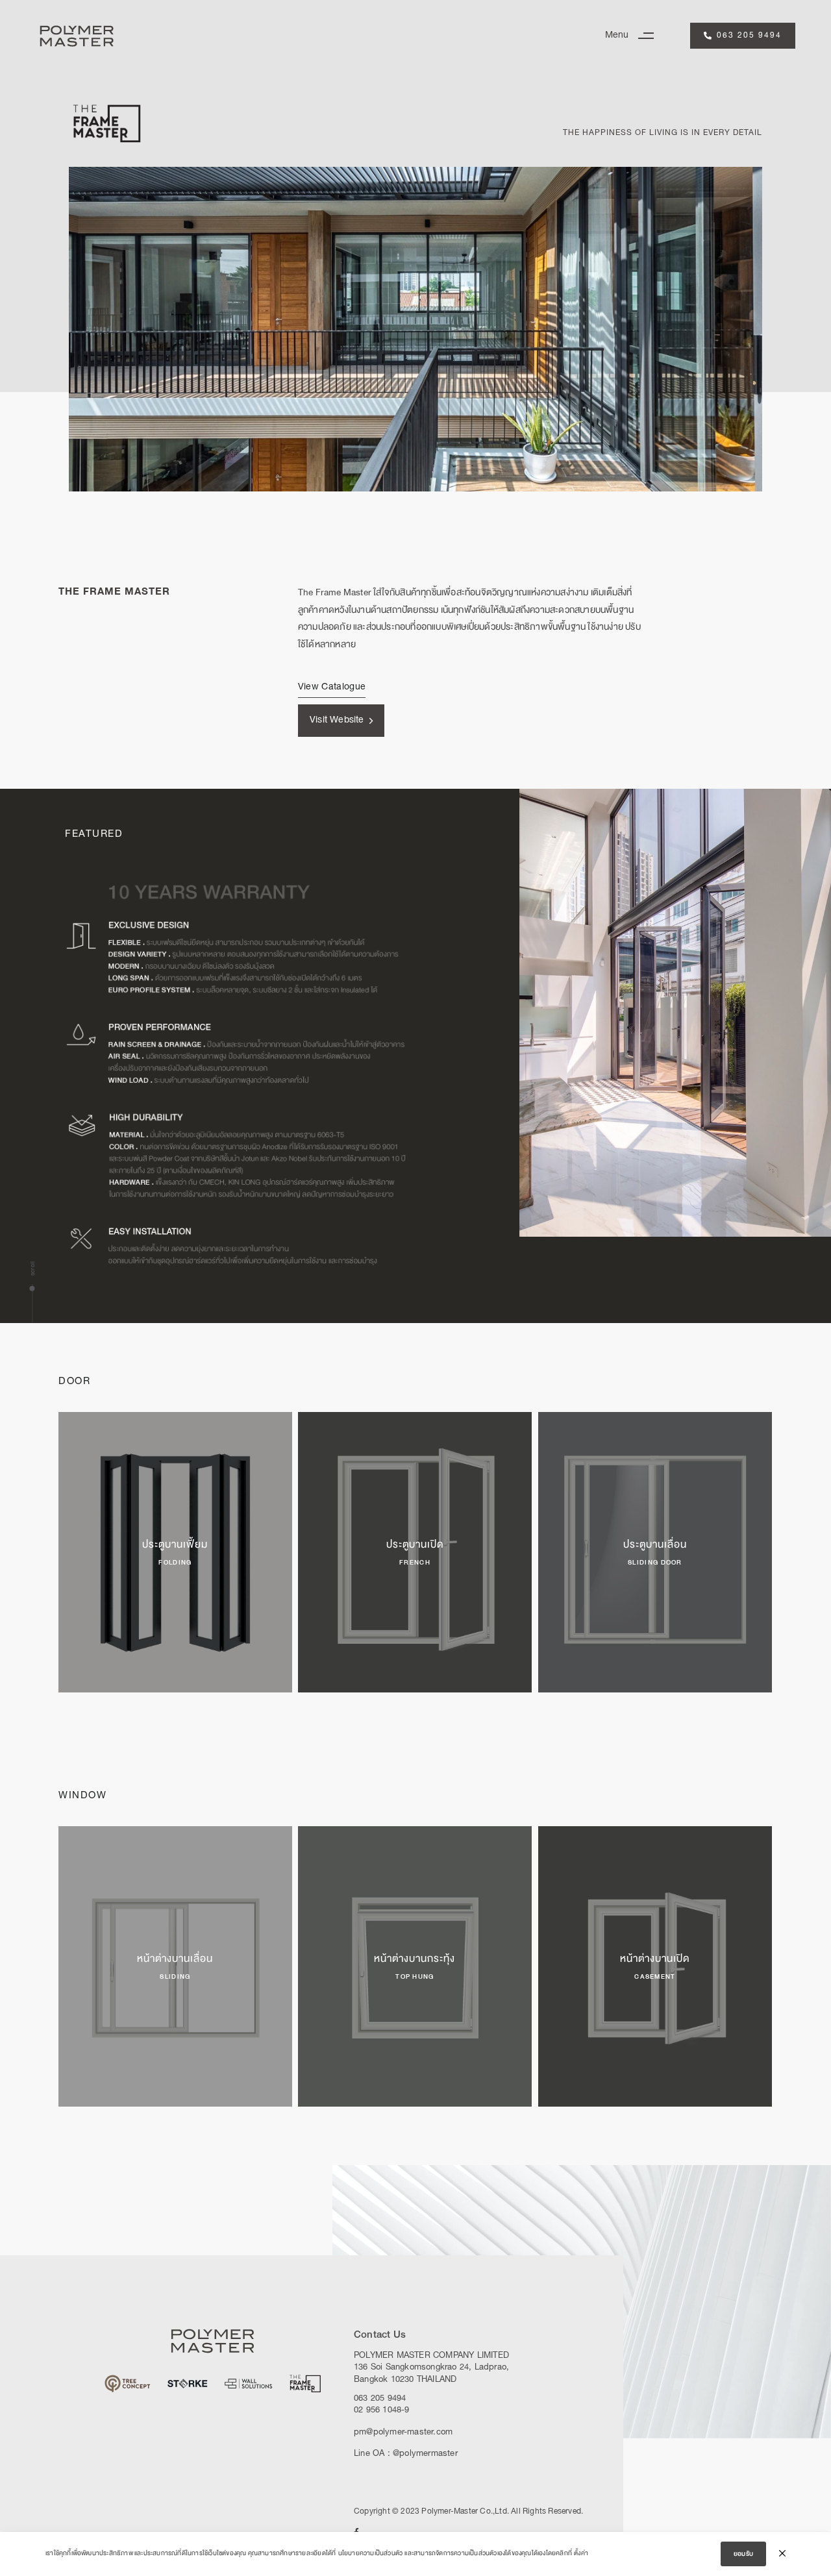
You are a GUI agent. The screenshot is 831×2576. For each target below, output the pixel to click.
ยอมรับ (743, 2554)
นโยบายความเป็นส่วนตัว (371, 2553)
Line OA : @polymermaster (406, 2454)
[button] (635, 36)
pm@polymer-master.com (403, 2433)
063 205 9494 (380, 2399)
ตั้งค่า (581, 2553)
